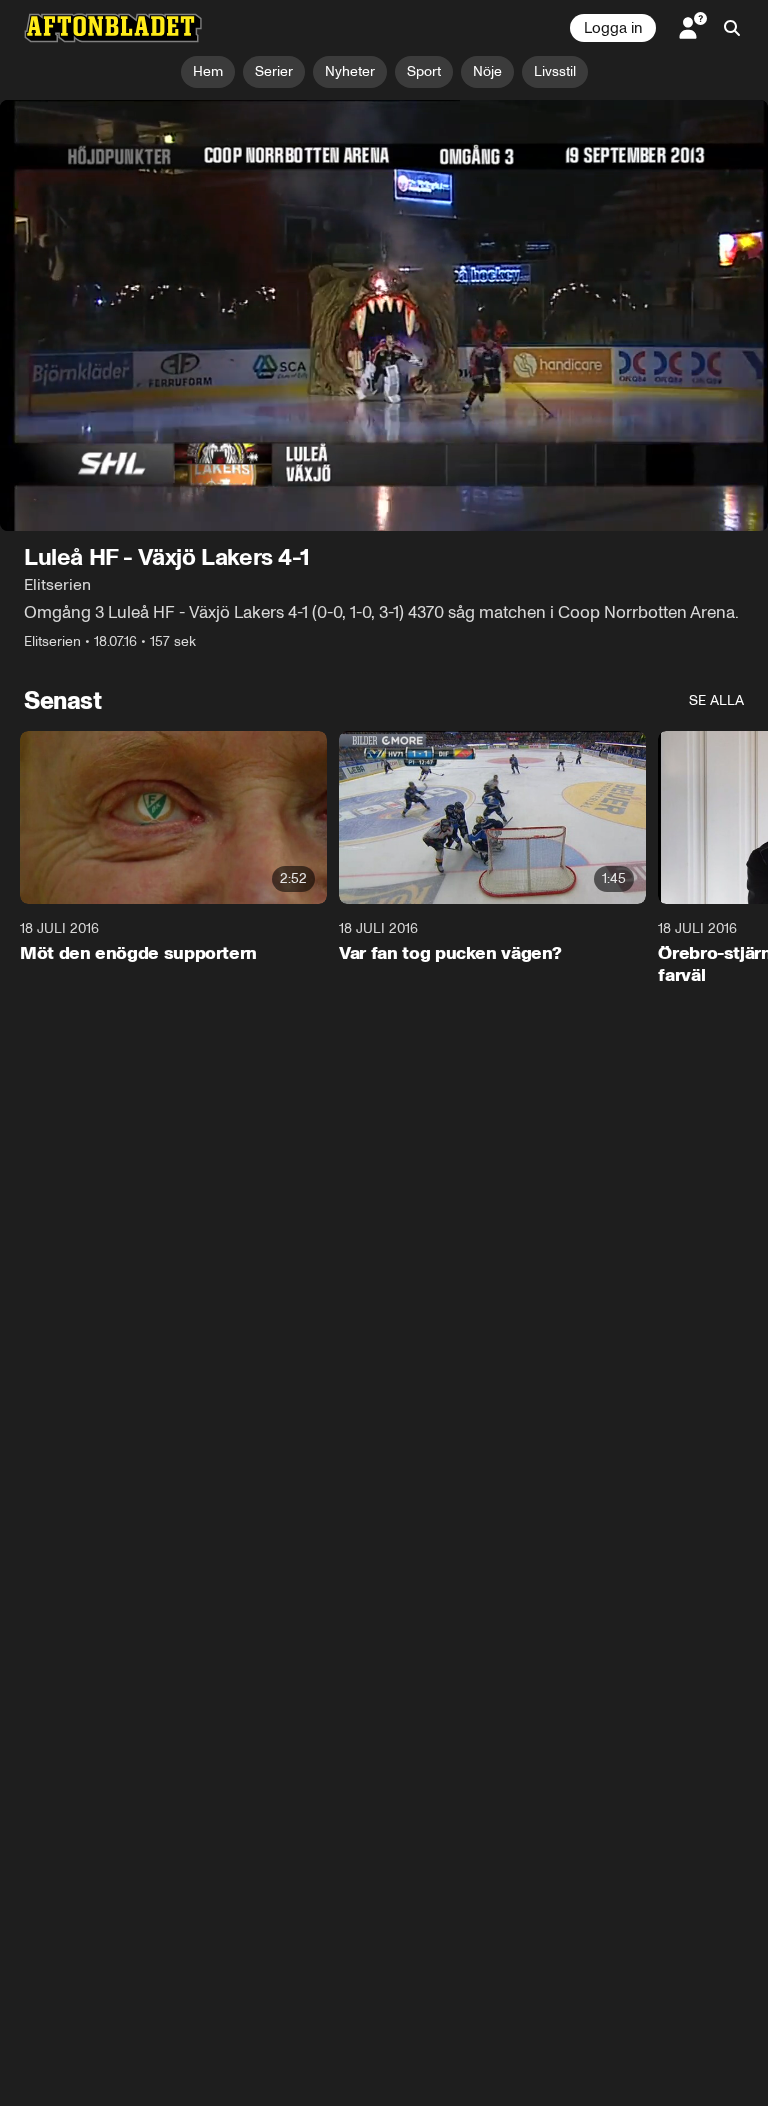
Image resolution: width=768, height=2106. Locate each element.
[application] (384, 316)
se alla (716, 701)
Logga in (613, 28)
